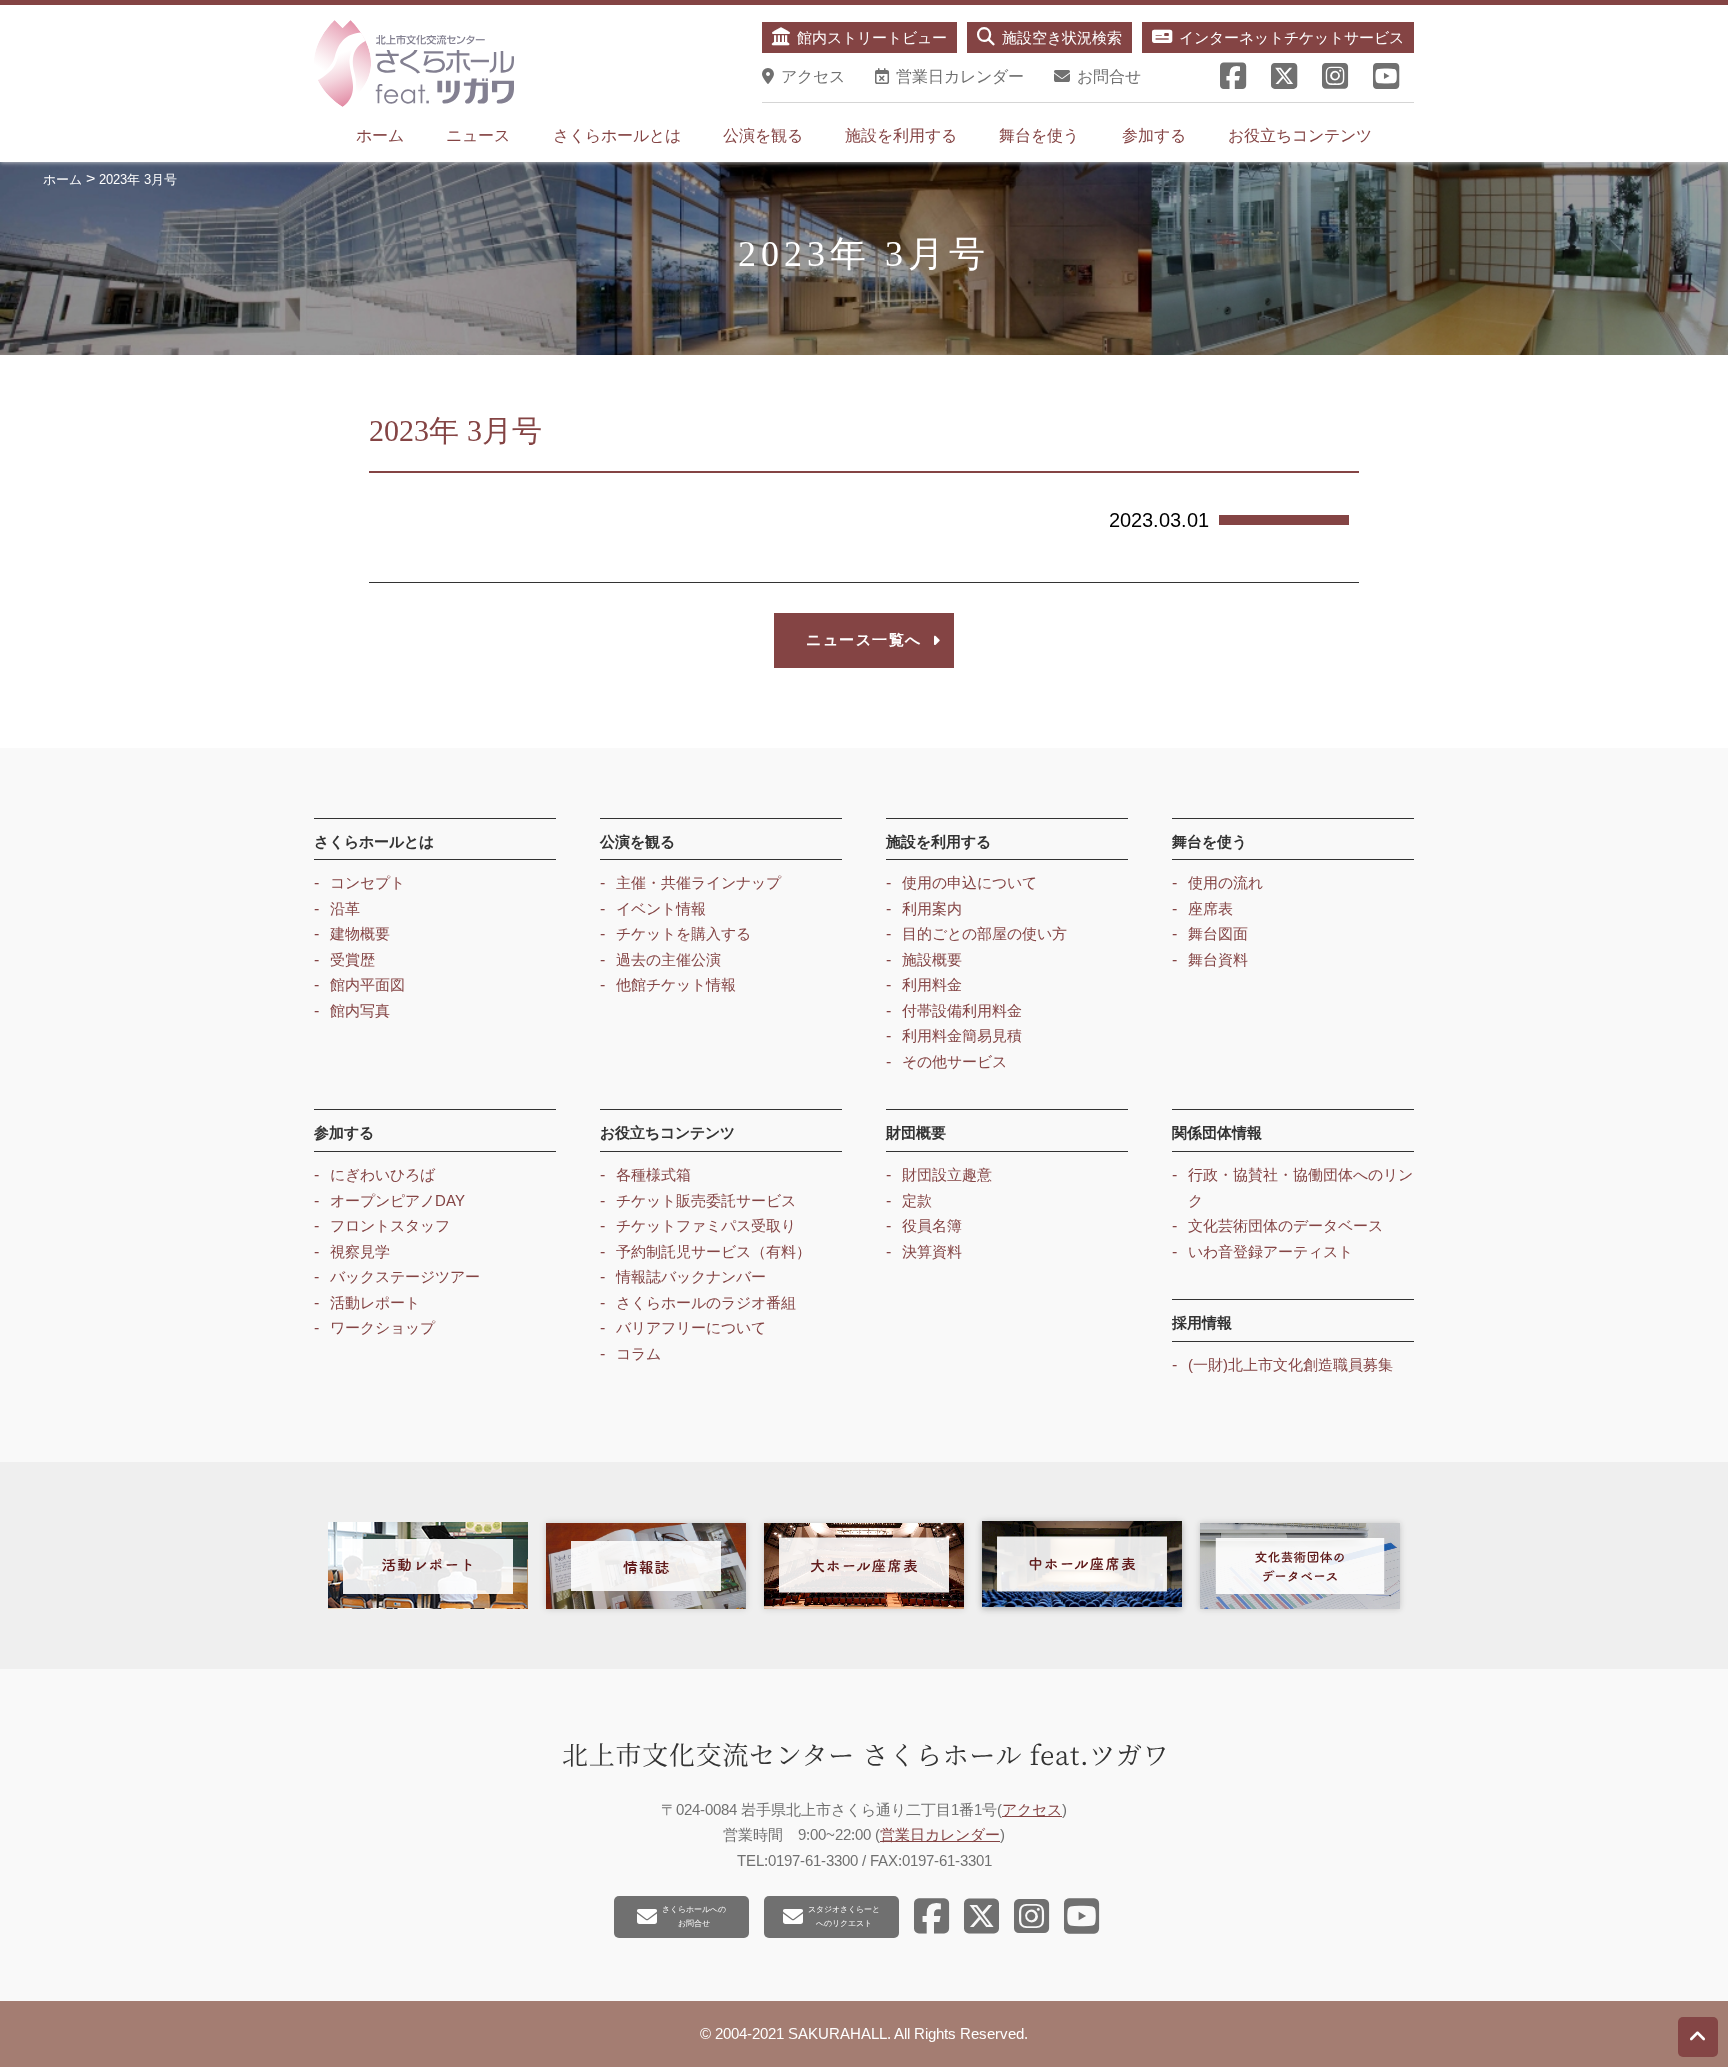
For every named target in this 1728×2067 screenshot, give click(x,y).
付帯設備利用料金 (962, 1010)
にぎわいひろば (382, 1174)
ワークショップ (382, 1327)
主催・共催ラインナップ (698, 882)
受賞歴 (352, 959)
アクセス (1032, 1809)
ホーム (380, 135)
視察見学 (360, 1251)
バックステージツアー (405, 1276)
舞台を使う (1039, 135)
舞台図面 (1218, 933)
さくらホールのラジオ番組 (706, 1302)
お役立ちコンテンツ (1300, 135)
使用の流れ (1225, 882)
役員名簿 (932, 1225)
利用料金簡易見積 (962, 1035)
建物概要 (360, 933)
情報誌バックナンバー (691, 1276)
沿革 (345, 908)
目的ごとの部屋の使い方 (984, 933)
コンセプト (367, 882)
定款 (917, 1200)
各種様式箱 (653, 1174)
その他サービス (954, 1061)
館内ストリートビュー (872, 37)
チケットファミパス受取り (706, 1225)
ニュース (478, 135)
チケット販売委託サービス (706, 1200)
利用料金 (932, 984)
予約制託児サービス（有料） (713, 1251)
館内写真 (360, 1010)
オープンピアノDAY (397, 1200)
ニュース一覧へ (864, 639)
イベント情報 (661, 908)
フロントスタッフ (390, 1225)
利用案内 (932, 908)
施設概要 (932, 959)
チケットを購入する (683, 933)
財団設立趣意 (947, 1174)
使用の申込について (969, 882)
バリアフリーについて (691, 1327)
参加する (1154, 135)
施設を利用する (901, 135)
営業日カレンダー (940, 1834)
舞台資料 (1218, 959)
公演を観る (763, 135)
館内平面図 (367, 984)
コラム (638, 1353)
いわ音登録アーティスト (1270, 1251)
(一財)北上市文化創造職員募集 (1290, 1364)
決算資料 (932, 1251)
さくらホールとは (617, 135)
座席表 (1210, 908)
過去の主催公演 (668, 959)
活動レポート (375, 1302)
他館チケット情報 (676, 984)
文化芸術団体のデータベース (1285, 1225)
